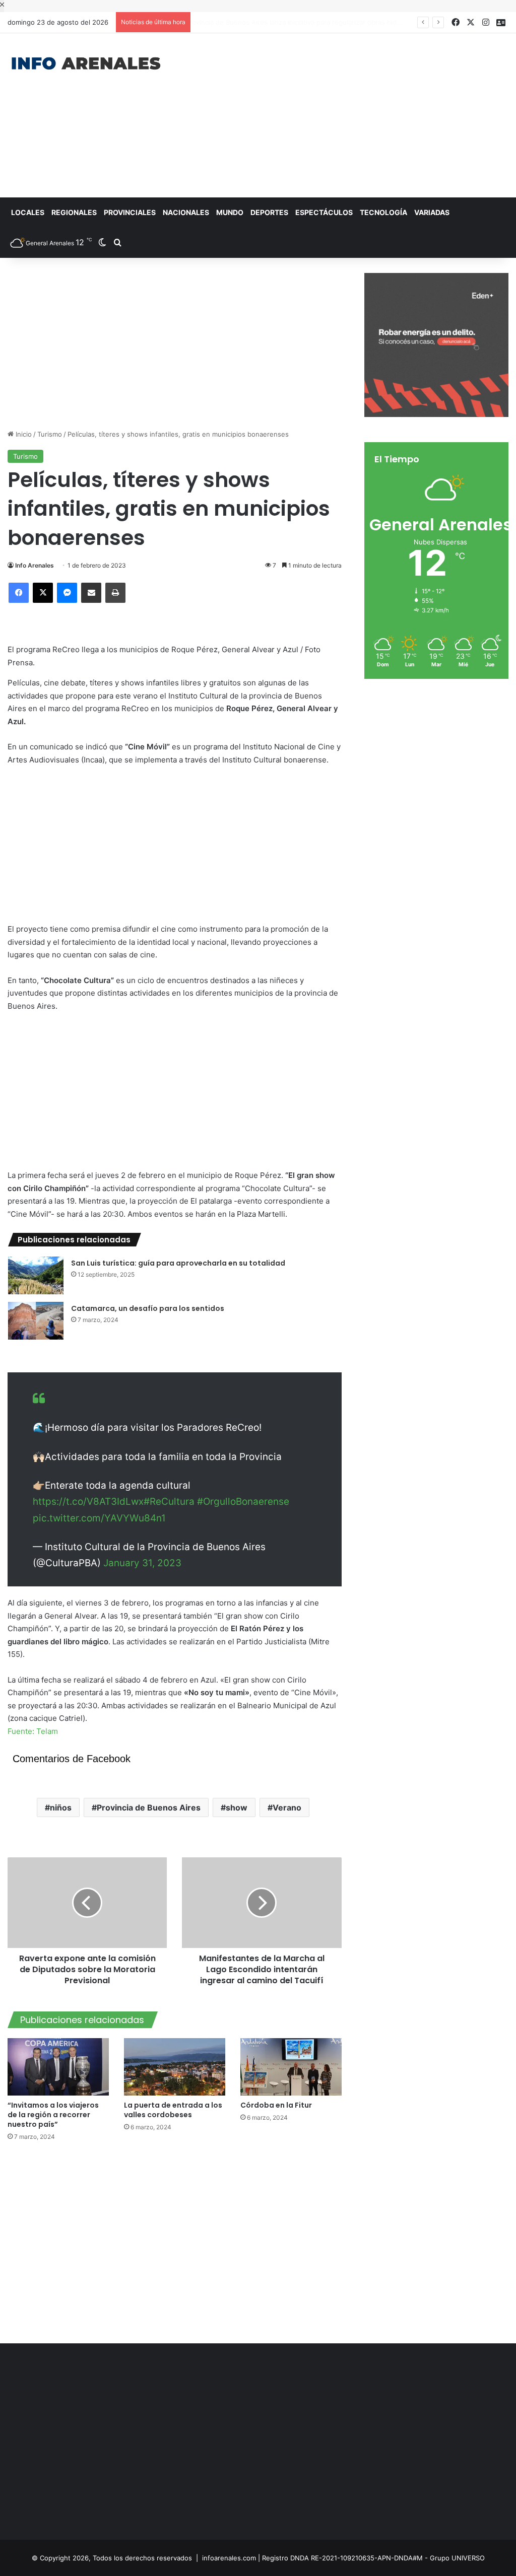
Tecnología (383, 212)
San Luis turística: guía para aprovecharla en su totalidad (178, 1263)
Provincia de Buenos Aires (149, 1807)
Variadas (432, 212)
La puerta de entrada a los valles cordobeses (173, 2110)
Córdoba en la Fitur (277, 2105)
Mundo (230, 212)
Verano (287, 1807)
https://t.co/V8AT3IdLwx (88, 1502)
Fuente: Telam (33, 1731)
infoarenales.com (229, 2558)
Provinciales (130, 212)
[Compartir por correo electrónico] (91, 593)
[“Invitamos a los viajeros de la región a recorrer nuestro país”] (58, 2067)
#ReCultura (169, 1502)
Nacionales (186, 212)
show (237, 1807)
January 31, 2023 (142, 1563)
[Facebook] (19, 593)
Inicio (23, 434)
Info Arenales (35, 565)
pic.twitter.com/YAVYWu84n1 (99, 1518)
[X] (43, 593)
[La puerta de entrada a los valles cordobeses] (175, 2067)
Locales (28, 212)
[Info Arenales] (86, 64)
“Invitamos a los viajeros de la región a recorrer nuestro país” (53, 2115)
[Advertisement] (347, 114)
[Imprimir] (115, 593)
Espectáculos (324, 212)
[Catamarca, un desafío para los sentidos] (36, 1321)
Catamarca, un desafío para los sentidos (148, 1308)
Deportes (269, 212)
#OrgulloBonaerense (243, 1502)
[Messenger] (67, 593)
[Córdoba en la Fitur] (291, 2067)
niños (61, 1807)
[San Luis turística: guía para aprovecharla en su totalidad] (36, 1275)
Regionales (74, 212)
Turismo (50, 434)
